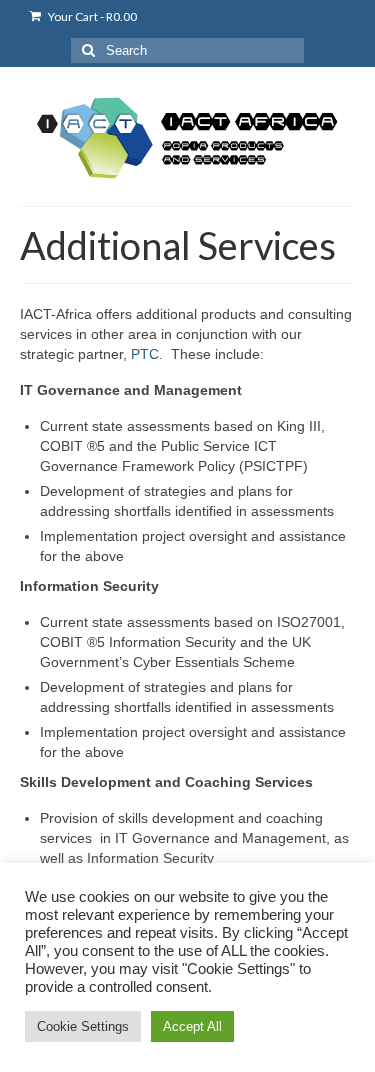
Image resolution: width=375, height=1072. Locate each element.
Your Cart (91, 16)
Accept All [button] (192, 1026)
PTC (145, 354)
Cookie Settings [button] (83, 1026)
